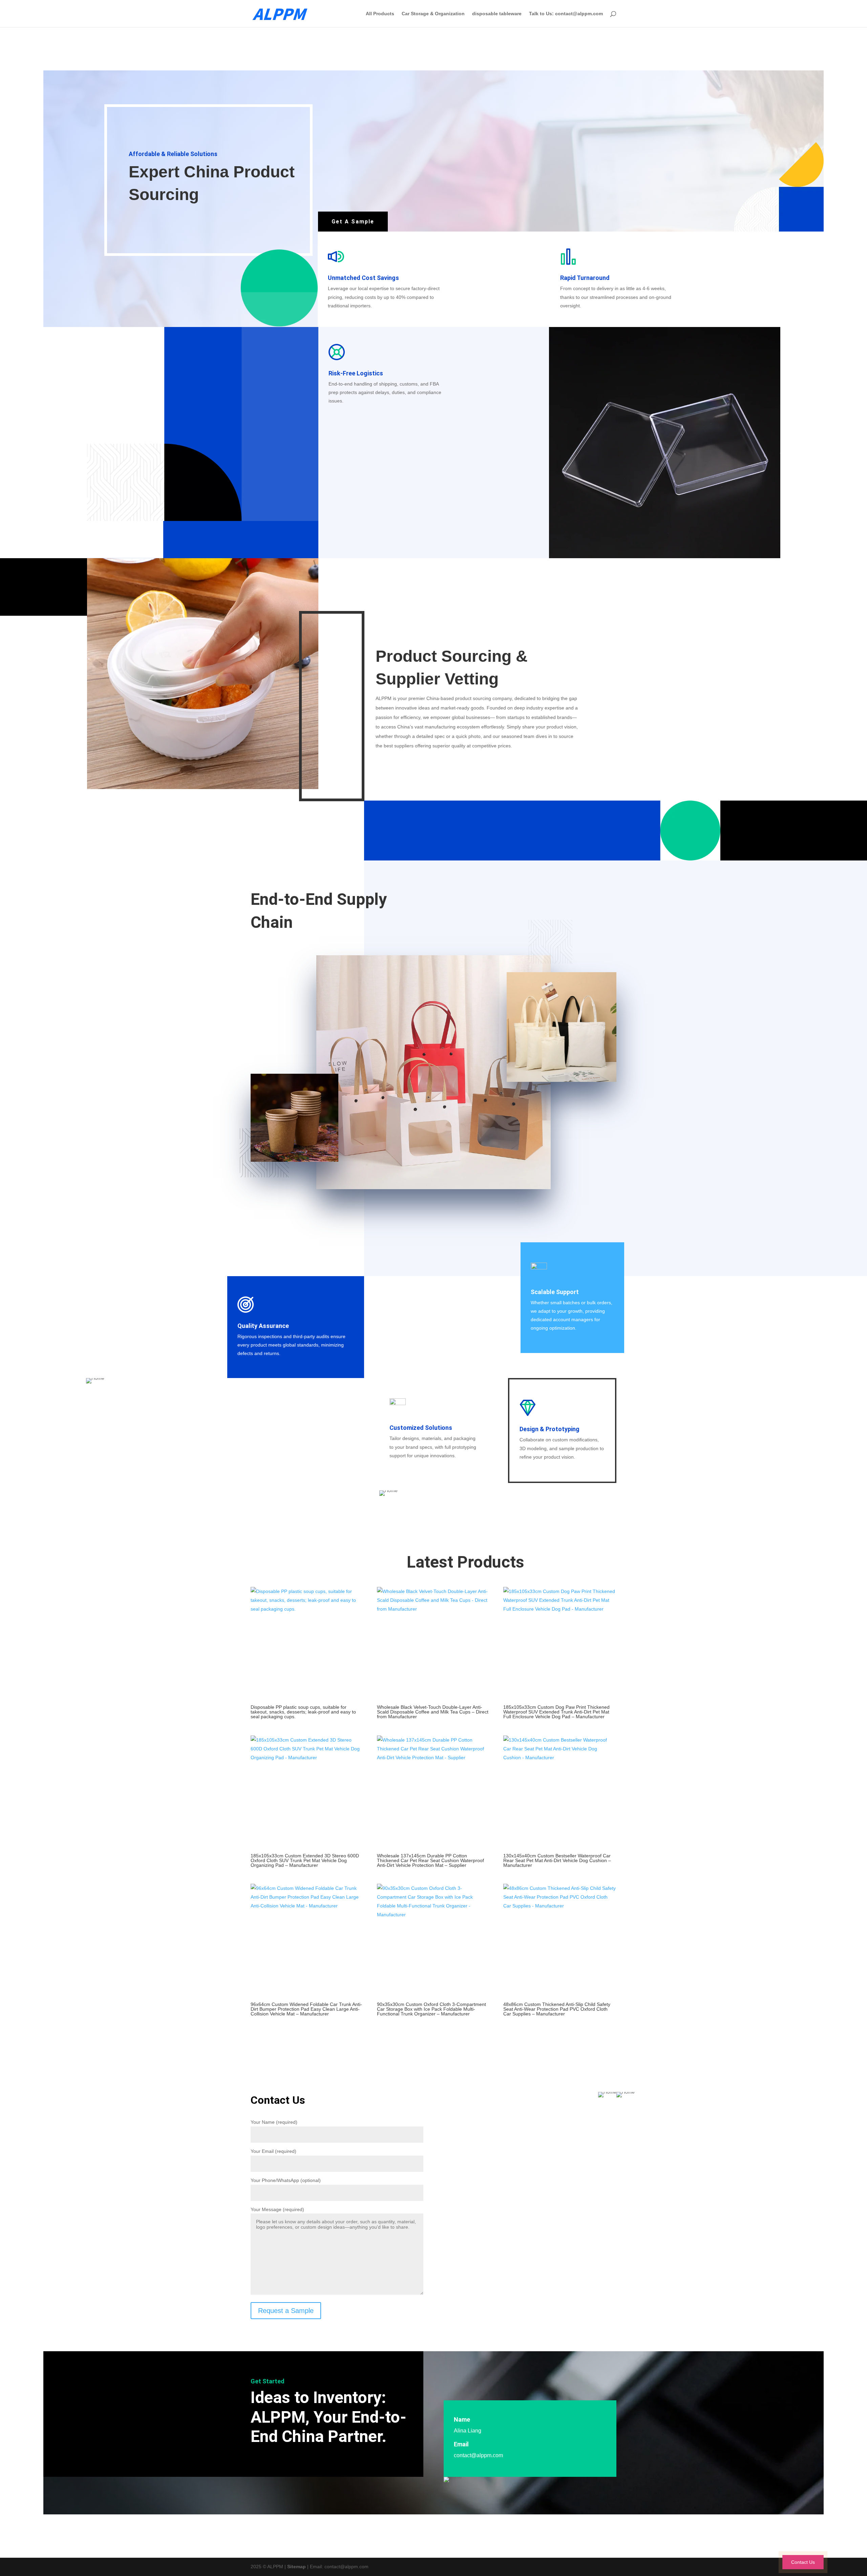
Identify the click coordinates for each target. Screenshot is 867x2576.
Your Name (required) (274, 2122)
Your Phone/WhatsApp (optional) (286, 2180)
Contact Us (803, 2562)
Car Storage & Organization (433, 14)
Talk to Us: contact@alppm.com (566, 14)
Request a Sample (286, 2311)
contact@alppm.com (478, 2455)
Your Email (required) (273, 2151)
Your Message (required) (277, 2209)
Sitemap (297, 2567)
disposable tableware (497, 14)
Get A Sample (353, 222)
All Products (380, 14)
